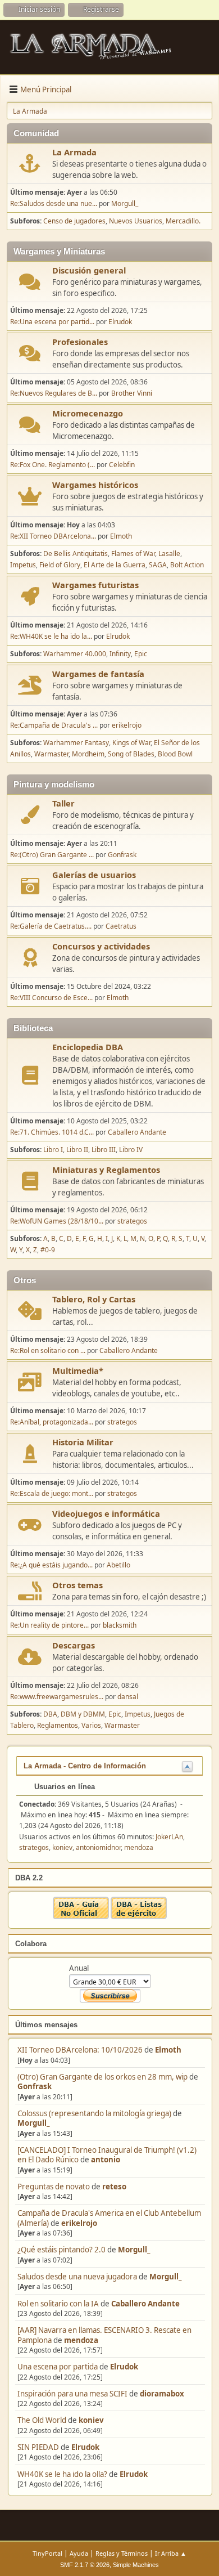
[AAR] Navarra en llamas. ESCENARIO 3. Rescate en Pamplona (104, 2335)
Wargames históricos (95, 485)
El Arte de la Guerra (115, 565)
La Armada (74, 152)
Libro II (77, 1150)
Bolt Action (187, 565)
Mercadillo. (183, 221)
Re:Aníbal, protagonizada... (52, 1422)
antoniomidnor (98, 1847)
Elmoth (168, 2050)
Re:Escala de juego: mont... (52, 1493)
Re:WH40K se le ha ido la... (51, 636)
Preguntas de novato (54, 2187)
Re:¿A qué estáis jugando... (51, 1565)
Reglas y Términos (122, 2553)
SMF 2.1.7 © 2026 (85, 2565)
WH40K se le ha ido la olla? (62, 2474)
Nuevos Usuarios (136, 221)
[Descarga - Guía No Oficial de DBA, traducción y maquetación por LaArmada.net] (81, 1916)
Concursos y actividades (101, 946)
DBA (50, 1714)
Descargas (74, 1645)
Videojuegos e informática (106, 1513)
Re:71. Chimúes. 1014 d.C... (52, 1132)
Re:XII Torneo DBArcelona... (53, 536)
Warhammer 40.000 (75, 654)
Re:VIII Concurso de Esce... (51, 998)
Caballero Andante (145, 2304)
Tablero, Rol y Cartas (94, 1299)
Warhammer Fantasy (76, 743)
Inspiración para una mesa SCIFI (72, 2394)
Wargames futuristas (95, 585)
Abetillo (118, 1565)
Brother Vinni (132, 393)
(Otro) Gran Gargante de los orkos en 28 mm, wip (102, 2077)
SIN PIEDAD (38, 2447)
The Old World (42, 2420)
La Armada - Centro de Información (85, 1766)
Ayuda (79, 2553)
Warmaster (51, 754)
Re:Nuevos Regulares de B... (54, 393)
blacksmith (120, 1625)
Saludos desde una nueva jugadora (77, 2277)
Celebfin (122, 465)
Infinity (120, 654)
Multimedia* (78, 1370)
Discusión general (89, 270)
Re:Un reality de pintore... (49, 1625)
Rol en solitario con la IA (58, 2304)
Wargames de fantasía (98, 674)
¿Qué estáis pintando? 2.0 (61, 2250)
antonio (106, 2160)
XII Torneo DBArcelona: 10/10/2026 (80, 2050)
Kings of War (131, 743)
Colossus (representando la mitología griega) (94, 2113)
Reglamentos (58, 1725)
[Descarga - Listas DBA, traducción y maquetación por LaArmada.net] (139, 1916)
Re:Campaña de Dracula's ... (54, 725)
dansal (128, 1697)
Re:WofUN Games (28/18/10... (57, 1221)
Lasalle (169, 554)
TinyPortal (47, 2553)
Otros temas (77, 1585)
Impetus (23, 565)
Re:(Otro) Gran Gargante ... (52, 855)
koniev (91, 2420)
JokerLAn (169, 1837)
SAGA (158, 565)
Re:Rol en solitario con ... (48, 1350)
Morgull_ (33, 2123)
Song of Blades (131, 754)
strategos (132, 1221)
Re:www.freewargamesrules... (57, 1697)
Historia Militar (83, 1442)
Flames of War (133, 554)
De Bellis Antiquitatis (76, 554)
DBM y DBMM (83, 1714)
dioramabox (162, 2394)
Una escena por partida (58, 2367)
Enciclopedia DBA (88, 1047)
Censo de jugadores (74, 221)
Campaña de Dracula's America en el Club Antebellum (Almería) (109, 2218)
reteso (114, 2187)
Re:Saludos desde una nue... (54, 203)
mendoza (81, 2340)
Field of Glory (60, 565)
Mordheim (88, 754)
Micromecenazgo (88, 413)
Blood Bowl (175, 754)
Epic (141, 654)
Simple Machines (136, 2565)
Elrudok (124, 2367)
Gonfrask (35, 2086)
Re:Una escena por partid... (52, 322)
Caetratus (121, 926)
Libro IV (131, 1150)
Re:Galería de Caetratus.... (51, 926)
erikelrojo (79, 2223)
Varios (91, 1725)
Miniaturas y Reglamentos (106, 1170)
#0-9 (48, 1250)
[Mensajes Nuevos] (30, 163)
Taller (63, 803)
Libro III (104, 1150)
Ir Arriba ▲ (171, 2553)
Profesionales (80, 342)
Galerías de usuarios (94, 875)
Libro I (53, 1150)
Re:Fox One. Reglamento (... (53, 465)
